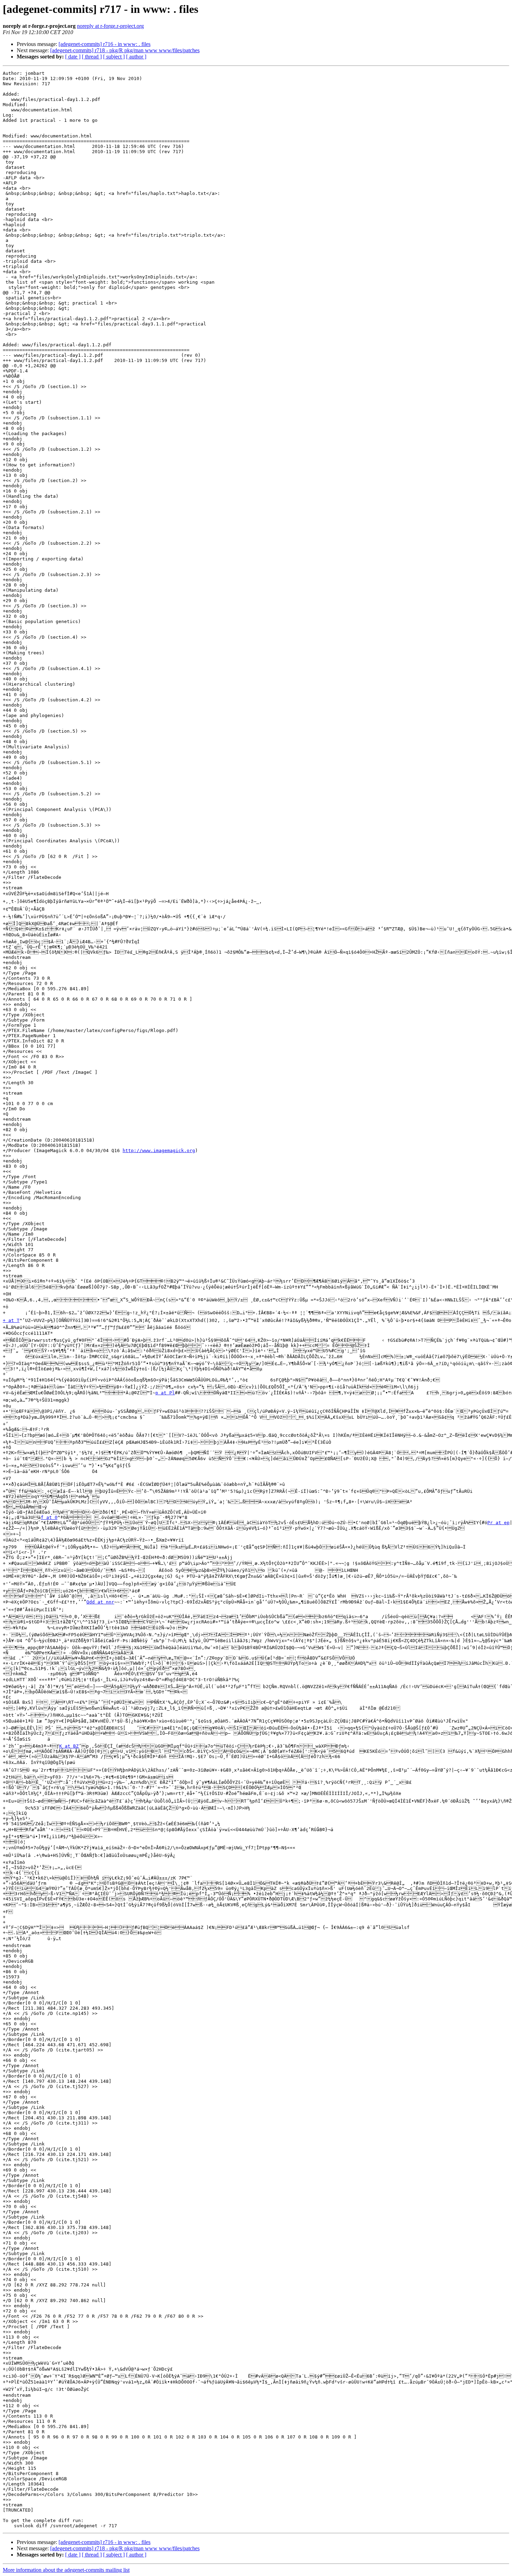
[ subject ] (114, 57)
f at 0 (49, 1517)
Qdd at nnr (100, 1602)
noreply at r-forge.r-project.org (110, 26)
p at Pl (165, 1393)
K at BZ (69, 1746)
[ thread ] (92, 57)
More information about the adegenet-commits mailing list (66, 2570)
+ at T (11, 1320)
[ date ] (73, 57)
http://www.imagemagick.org (159, 1151)
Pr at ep (498, 1523)
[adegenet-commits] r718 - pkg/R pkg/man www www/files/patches (125, 50)
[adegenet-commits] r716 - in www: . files (104, 44)
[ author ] (136, 57)
